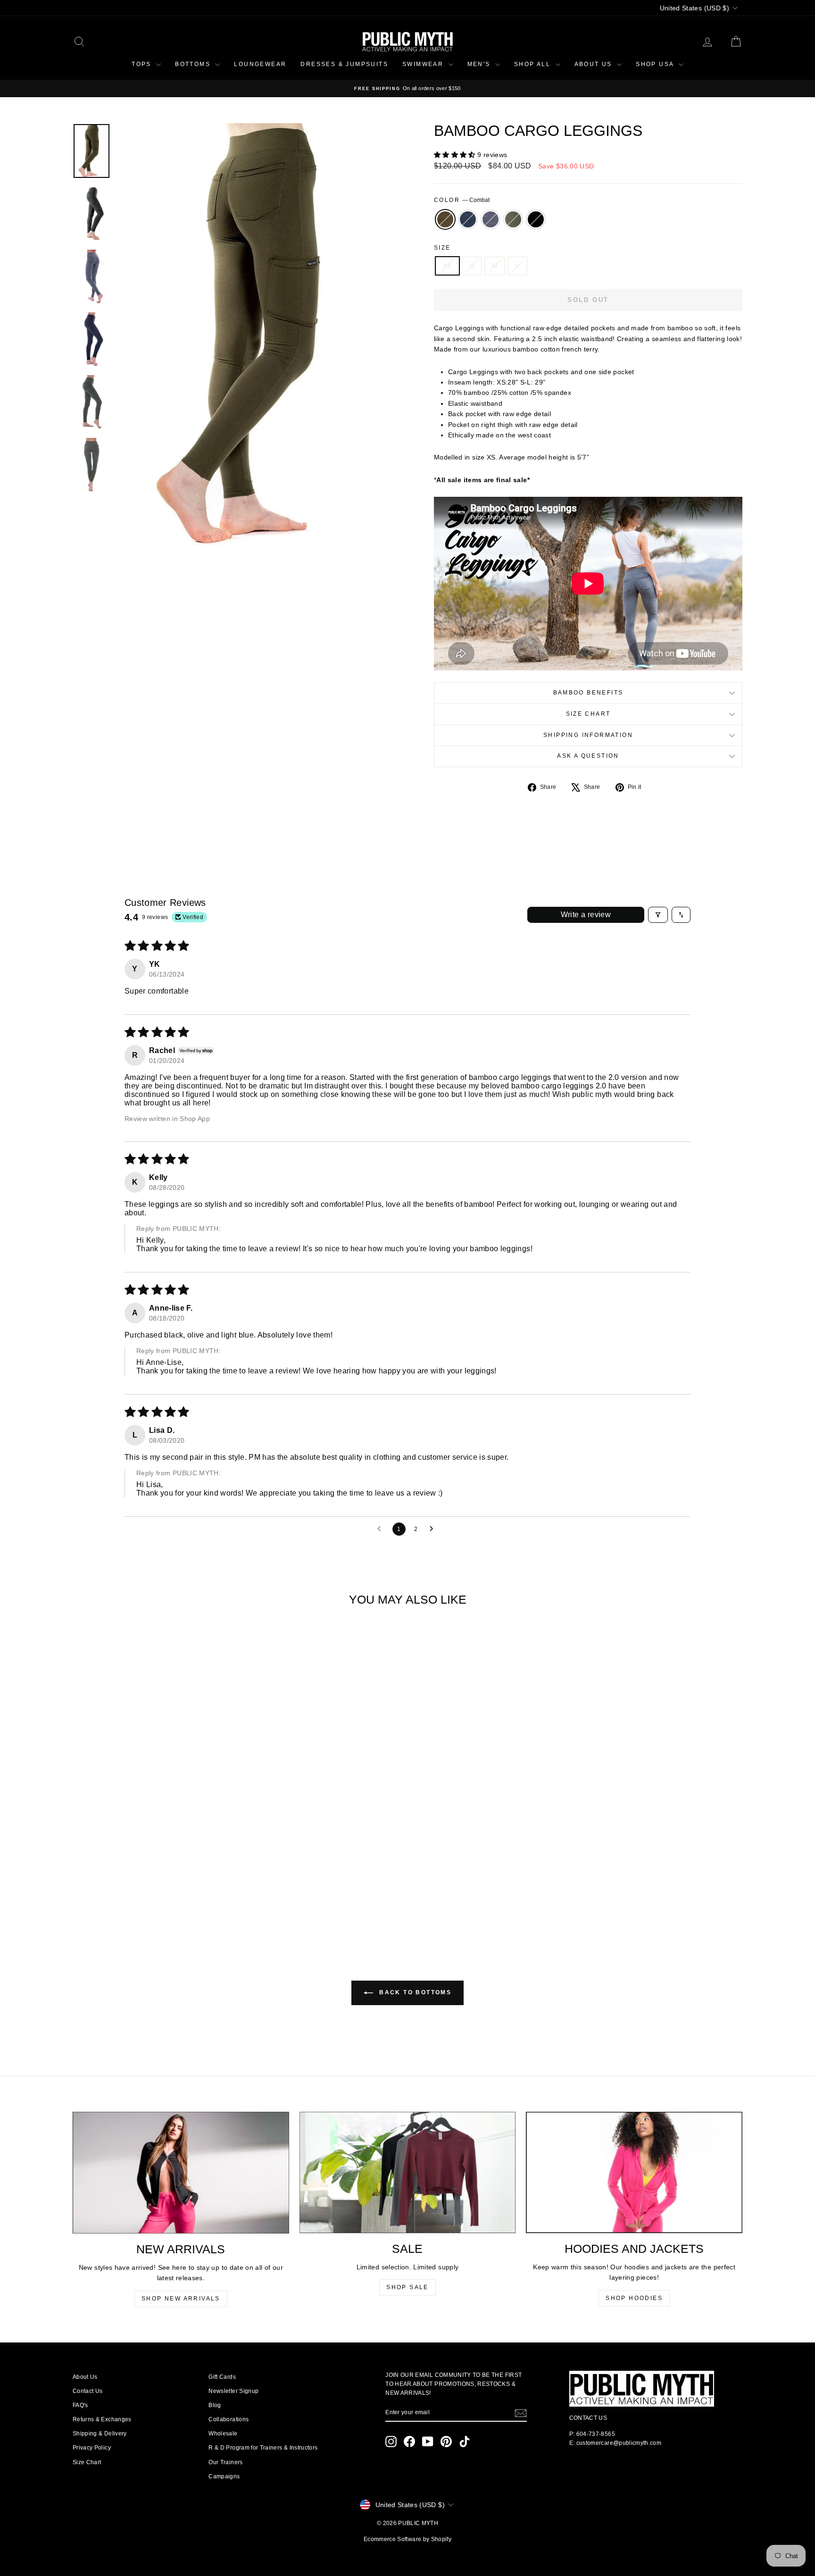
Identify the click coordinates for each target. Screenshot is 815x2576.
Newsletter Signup (233, 2391)
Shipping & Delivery (100, 2434)
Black (536, 219)
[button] (456, 155)
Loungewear (260, 64)
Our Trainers (225, 2462)
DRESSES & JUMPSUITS (344, 64)
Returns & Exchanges (102, 2419)
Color (462, 200)
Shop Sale (407, 2287)
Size (442, 248)
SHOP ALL (534, 64)
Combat (445, 219)
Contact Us (88, 2391)
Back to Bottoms (414, 1993)
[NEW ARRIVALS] (181, 2173)
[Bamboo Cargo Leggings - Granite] (140, 1901)
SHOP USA (656, 64)
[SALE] (408, 2173)
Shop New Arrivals (181, 2299)
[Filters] (658, 915)
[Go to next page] (434, 1529)
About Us (85, 2377)
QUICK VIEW (152, 1859)
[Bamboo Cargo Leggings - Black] (178, 1901)
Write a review (586, 915)
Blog (215, 2405)
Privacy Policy (92, 2448)
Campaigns (224, 2476)
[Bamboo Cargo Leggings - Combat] (127, 1901)
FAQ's (80, 2405)
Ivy (513, 219)
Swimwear (424, 64)
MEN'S (480, 64)
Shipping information (588, 735)
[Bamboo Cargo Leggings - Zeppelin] (153, 1901)
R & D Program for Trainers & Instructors (263, 2448)
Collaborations (229, 2419)
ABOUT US (595, 64)
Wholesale (223, 2434)
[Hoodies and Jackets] (634, 2173)
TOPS (143, 64)
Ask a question (588, 756)
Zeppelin (491, 219)
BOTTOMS (194, 64)
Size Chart (588, 714)
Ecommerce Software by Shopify (407, 2539)
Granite (468, 219)
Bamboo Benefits (588, 693)
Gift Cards (222, 2377)
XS (447, 266)
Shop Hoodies (634, 2298)
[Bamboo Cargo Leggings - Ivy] (165, 1901)
